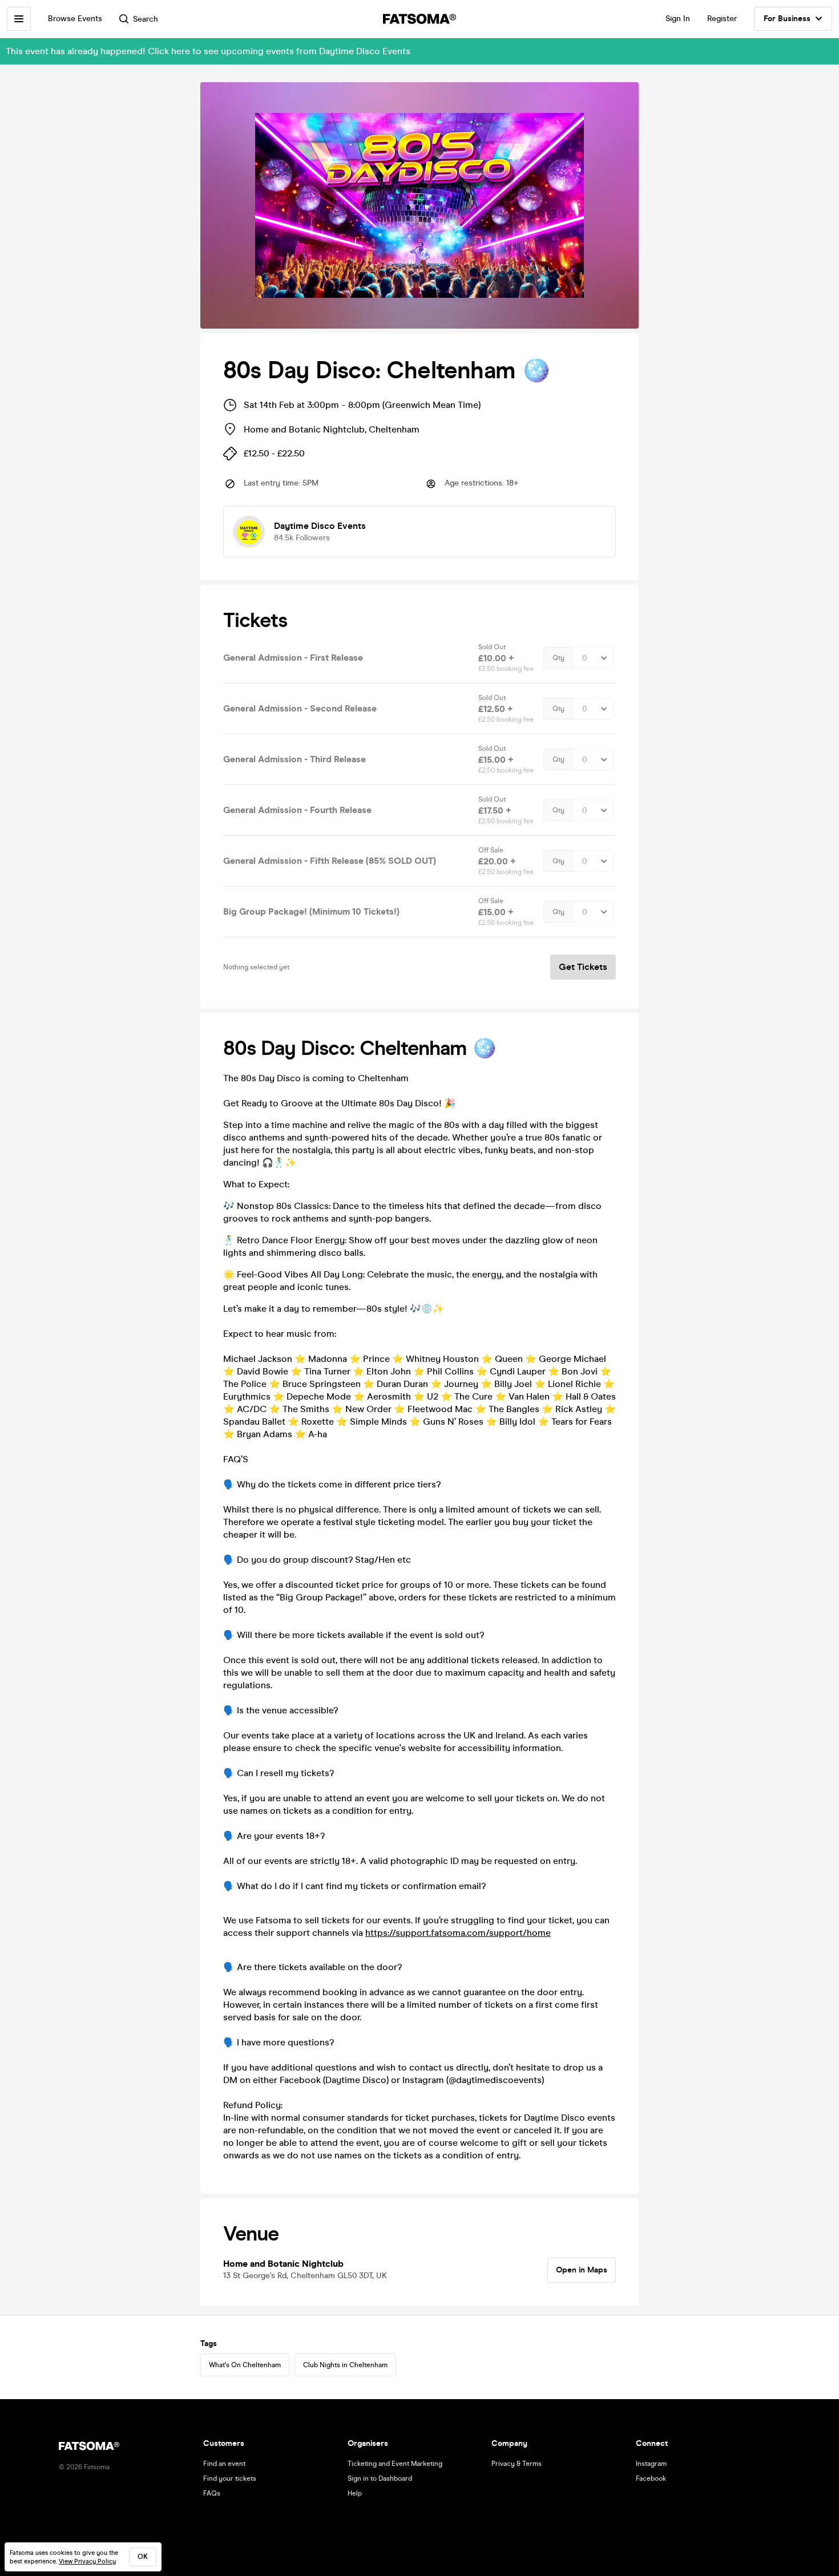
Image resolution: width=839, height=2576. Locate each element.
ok (143, 2557)
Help (355, 2493)
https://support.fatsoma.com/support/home (458, 1933)
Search (146, 19)
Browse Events (75, 19)
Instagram (651, 2464)
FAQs (212, 2493)
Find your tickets (230, 2478)
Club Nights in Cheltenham (345, 2365)
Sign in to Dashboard (380, 2478)
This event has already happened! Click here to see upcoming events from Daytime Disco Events (208, 51)
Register (722, 19)
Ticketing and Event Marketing (395, 2464)
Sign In (678, 19)
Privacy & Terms (517, 2464)
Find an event (224, 2464)
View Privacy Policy (87, 2561)
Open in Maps (582, 2270)
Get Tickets (583, 967)
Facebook (651, 2478)
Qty (558, 658)
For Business (787, 19)
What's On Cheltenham (245, 2365)
